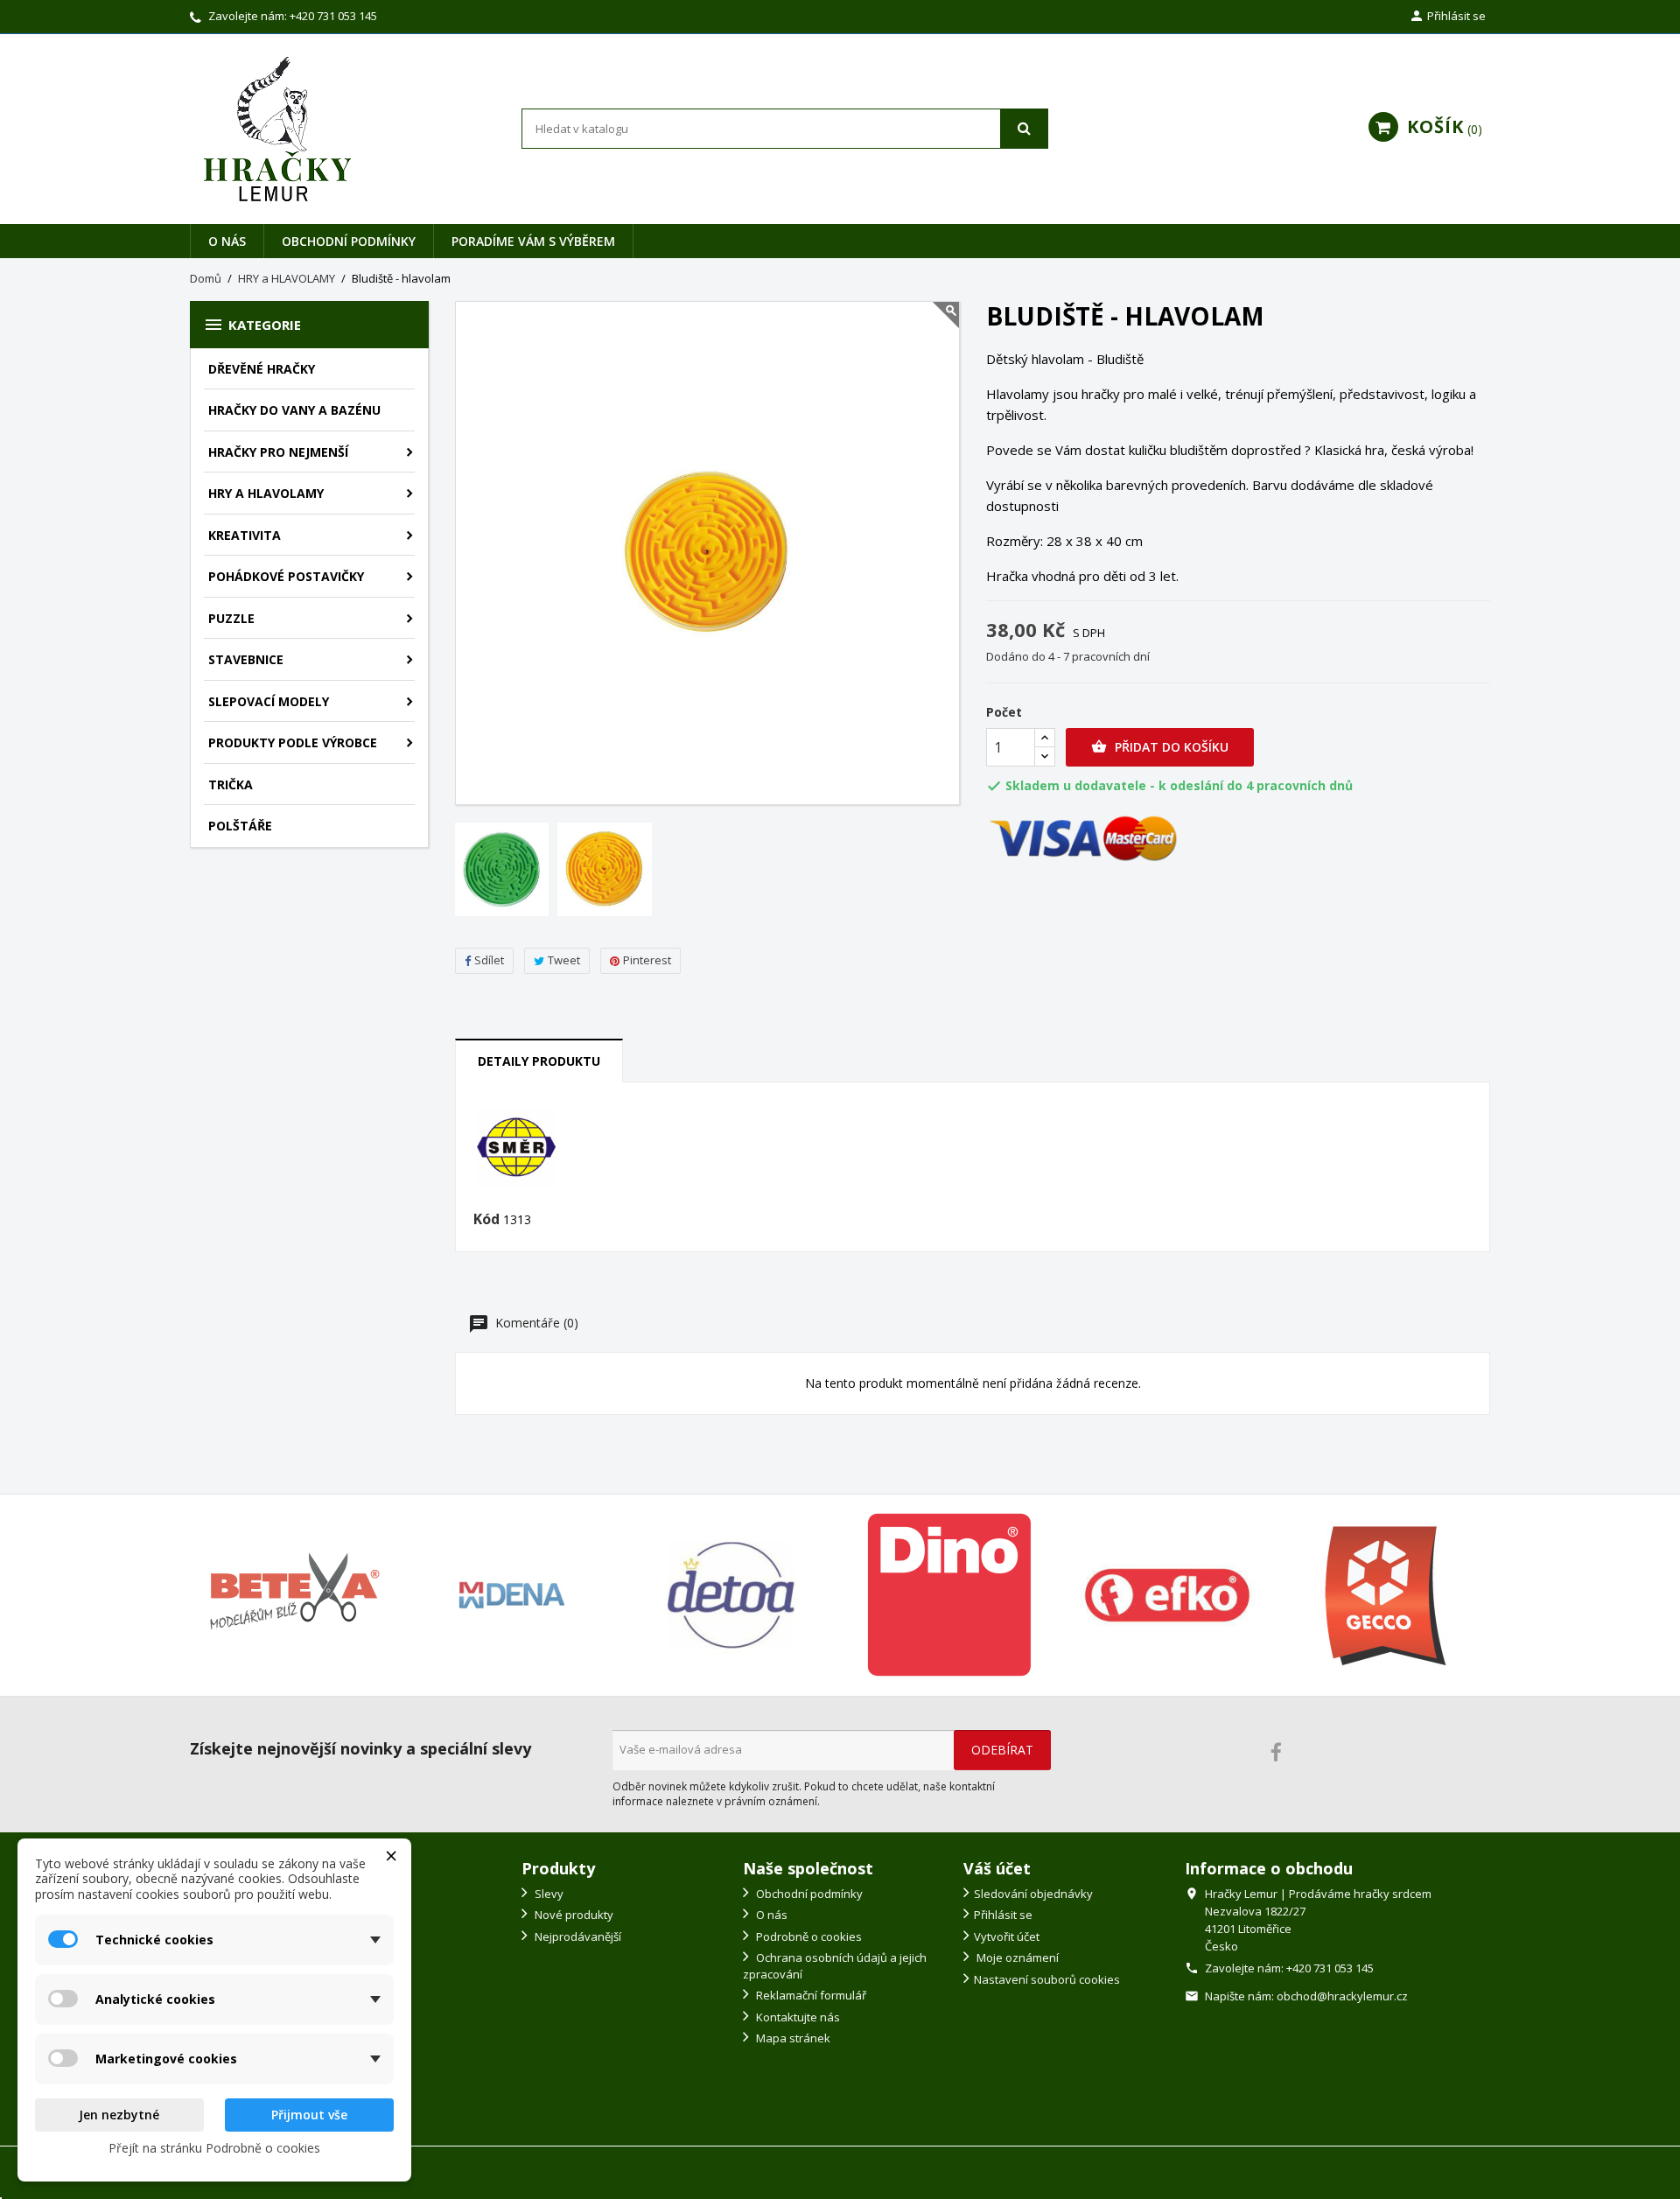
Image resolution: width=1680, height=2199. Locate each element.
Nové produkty (573, 1915)
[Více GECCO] (1386, 1595)
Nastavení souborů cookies (1047, 1979)
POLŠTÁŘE (240, 826)
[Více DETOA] (731, 1595)
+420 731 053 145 (333, 16)
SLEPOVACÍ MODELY (269, 701)
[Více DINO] (949, 1595)
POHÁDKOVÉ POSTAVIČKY (286, 576)
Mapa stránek (792, 2038)
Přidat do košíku (1160, 747)
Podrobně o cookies (808, 1936)
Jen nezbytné (119, 2115)
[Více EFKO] (1168, 1595)
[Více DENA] (513, 1595)
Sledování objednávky (1033, 1894)
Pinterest (647, 960)
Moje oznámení (1016, 1957)
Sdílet (489, 960)
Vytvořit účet (1007, 1936)
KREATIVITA (245, 535)
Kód (486, 1220)
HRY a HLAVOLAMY (266, 493)
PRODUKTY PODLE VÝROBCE (293, 742)
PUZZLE (231, 618)
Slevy (548, 1894)
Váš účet (997, 1868)
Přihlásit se (1003, 1915)
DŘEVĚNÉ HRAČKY (262, 369)
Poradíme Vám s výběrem (533, 241)
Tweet (564, 960)
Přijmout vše (309, 2115)
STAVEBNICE (246, 659)
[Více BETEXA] (294, 1595)
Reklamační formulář (810, 1995)
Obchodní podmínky (349, 241)
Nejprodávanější (577, 1936)
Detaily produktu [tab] (539, 1061)
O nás (227, 241)
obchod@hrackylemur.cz (1342, 1996)
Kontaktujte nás (797, 2017)
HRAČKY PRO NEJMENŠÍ (278, 452)
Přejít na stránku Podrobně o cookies (214, 2148)
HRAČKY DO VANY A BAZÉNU (294, 410)
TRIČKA (231, 784)
